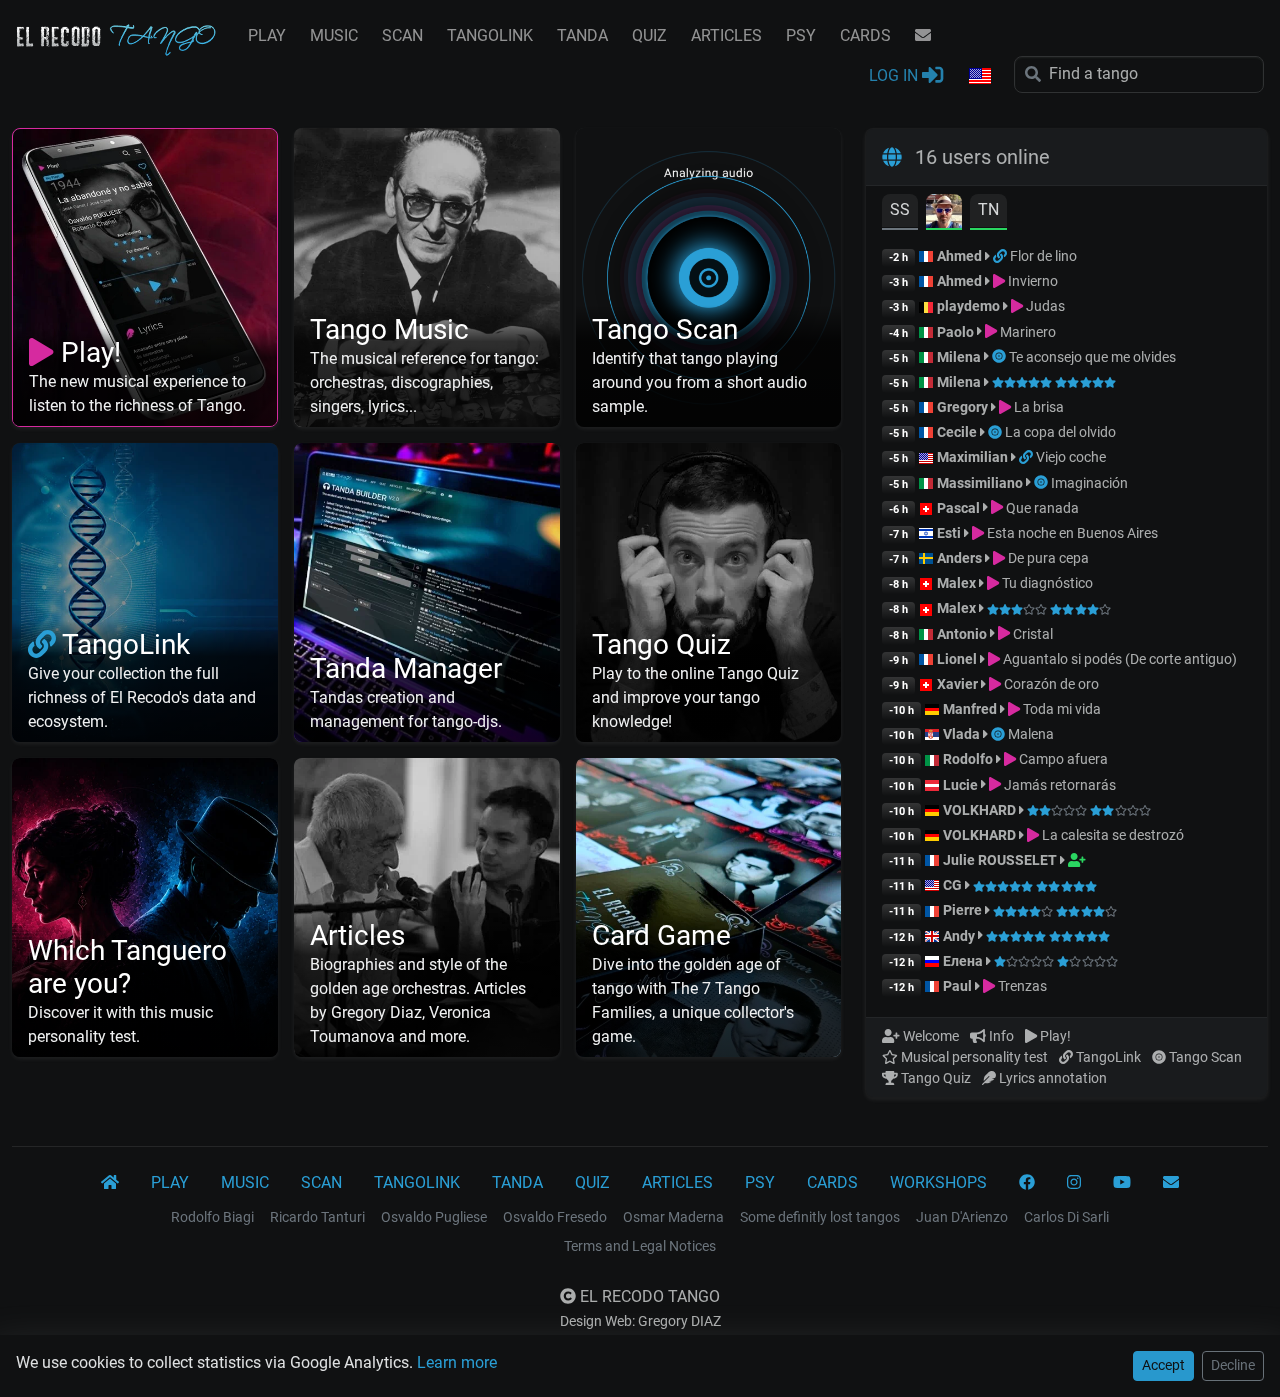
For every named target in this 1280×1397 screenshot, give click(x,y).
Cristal (1031, 634)
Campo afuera (1062, 759)
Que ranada (1041, 508)
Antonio (962, 634)
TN (988, 209)
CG (952, 885)
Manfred (970, 709)
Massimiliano (980, 483)
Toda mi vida (1060, 709)
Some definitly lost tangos (820, 1217)
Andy (959, 936)
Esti (949, 533)
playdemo (968, 306)
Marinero (1026, 332)
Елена (963, 961)
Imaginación (1089, 483)
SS (900, 209)
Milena (959, 357)
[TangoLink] (1001, 256)
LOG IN (895, 75)
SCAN (402, 35)
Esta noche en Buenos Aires (1071, 533)
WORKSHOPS (938, 1182)
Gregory (962, 407)
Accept (1163, 1365)
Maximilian (972, 457)
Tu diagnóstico (1046, 583)
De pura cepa (1047, 558)
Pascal (958, 508)
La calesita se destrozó (1111, 835)
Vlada (961, 734)
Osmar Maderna (673, 1217)
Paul (957, 986)
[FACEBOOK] (1027, 1183)
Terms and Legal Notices (640, 1246)
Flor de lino (1043, 256)
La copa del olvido (1060, 432)
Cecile (957, 432)
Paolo (955, 332)
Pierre (962, 910)
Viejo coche (1071, 457)
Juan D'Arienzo (962, 1217)
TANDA (582, 35)
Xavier (959, 684)
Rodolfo (968, 759)
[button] (979, 77)
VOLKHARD (979, 810)
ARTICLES (726, 35)
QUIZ (649, 35)
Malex (956, 583)
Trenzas (1021, 986)
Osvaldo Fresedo (555, 1217)
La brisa (1037, 407)
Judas (1044, 306)
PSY (801, 35)
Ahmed (959, 256)
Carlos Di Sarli (1066, 1217)
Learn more (457, 1362)
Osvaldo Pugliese (434, 1217)
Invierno (1031, 281)
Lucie (960, 785)
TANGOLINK (490, 35)
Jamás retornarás (1058, 785)
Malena (1031, 734)
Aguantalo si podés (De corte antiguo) (1118, 659)
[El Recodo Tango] (110, 1183)
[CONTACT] (923, 36)
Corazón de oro (1050, 684)
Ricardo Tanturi (317, 1217)
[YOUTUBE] (1122, 1183)
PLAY (267, 35)
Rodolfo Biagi (212, 1217)
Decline (1233, 1365)
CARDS (865, 35)
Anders (959, 558)
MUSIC (334, 35)
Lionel (958, 659)
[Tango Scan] (1000, 357)
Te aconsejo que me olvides (1092, 357)
